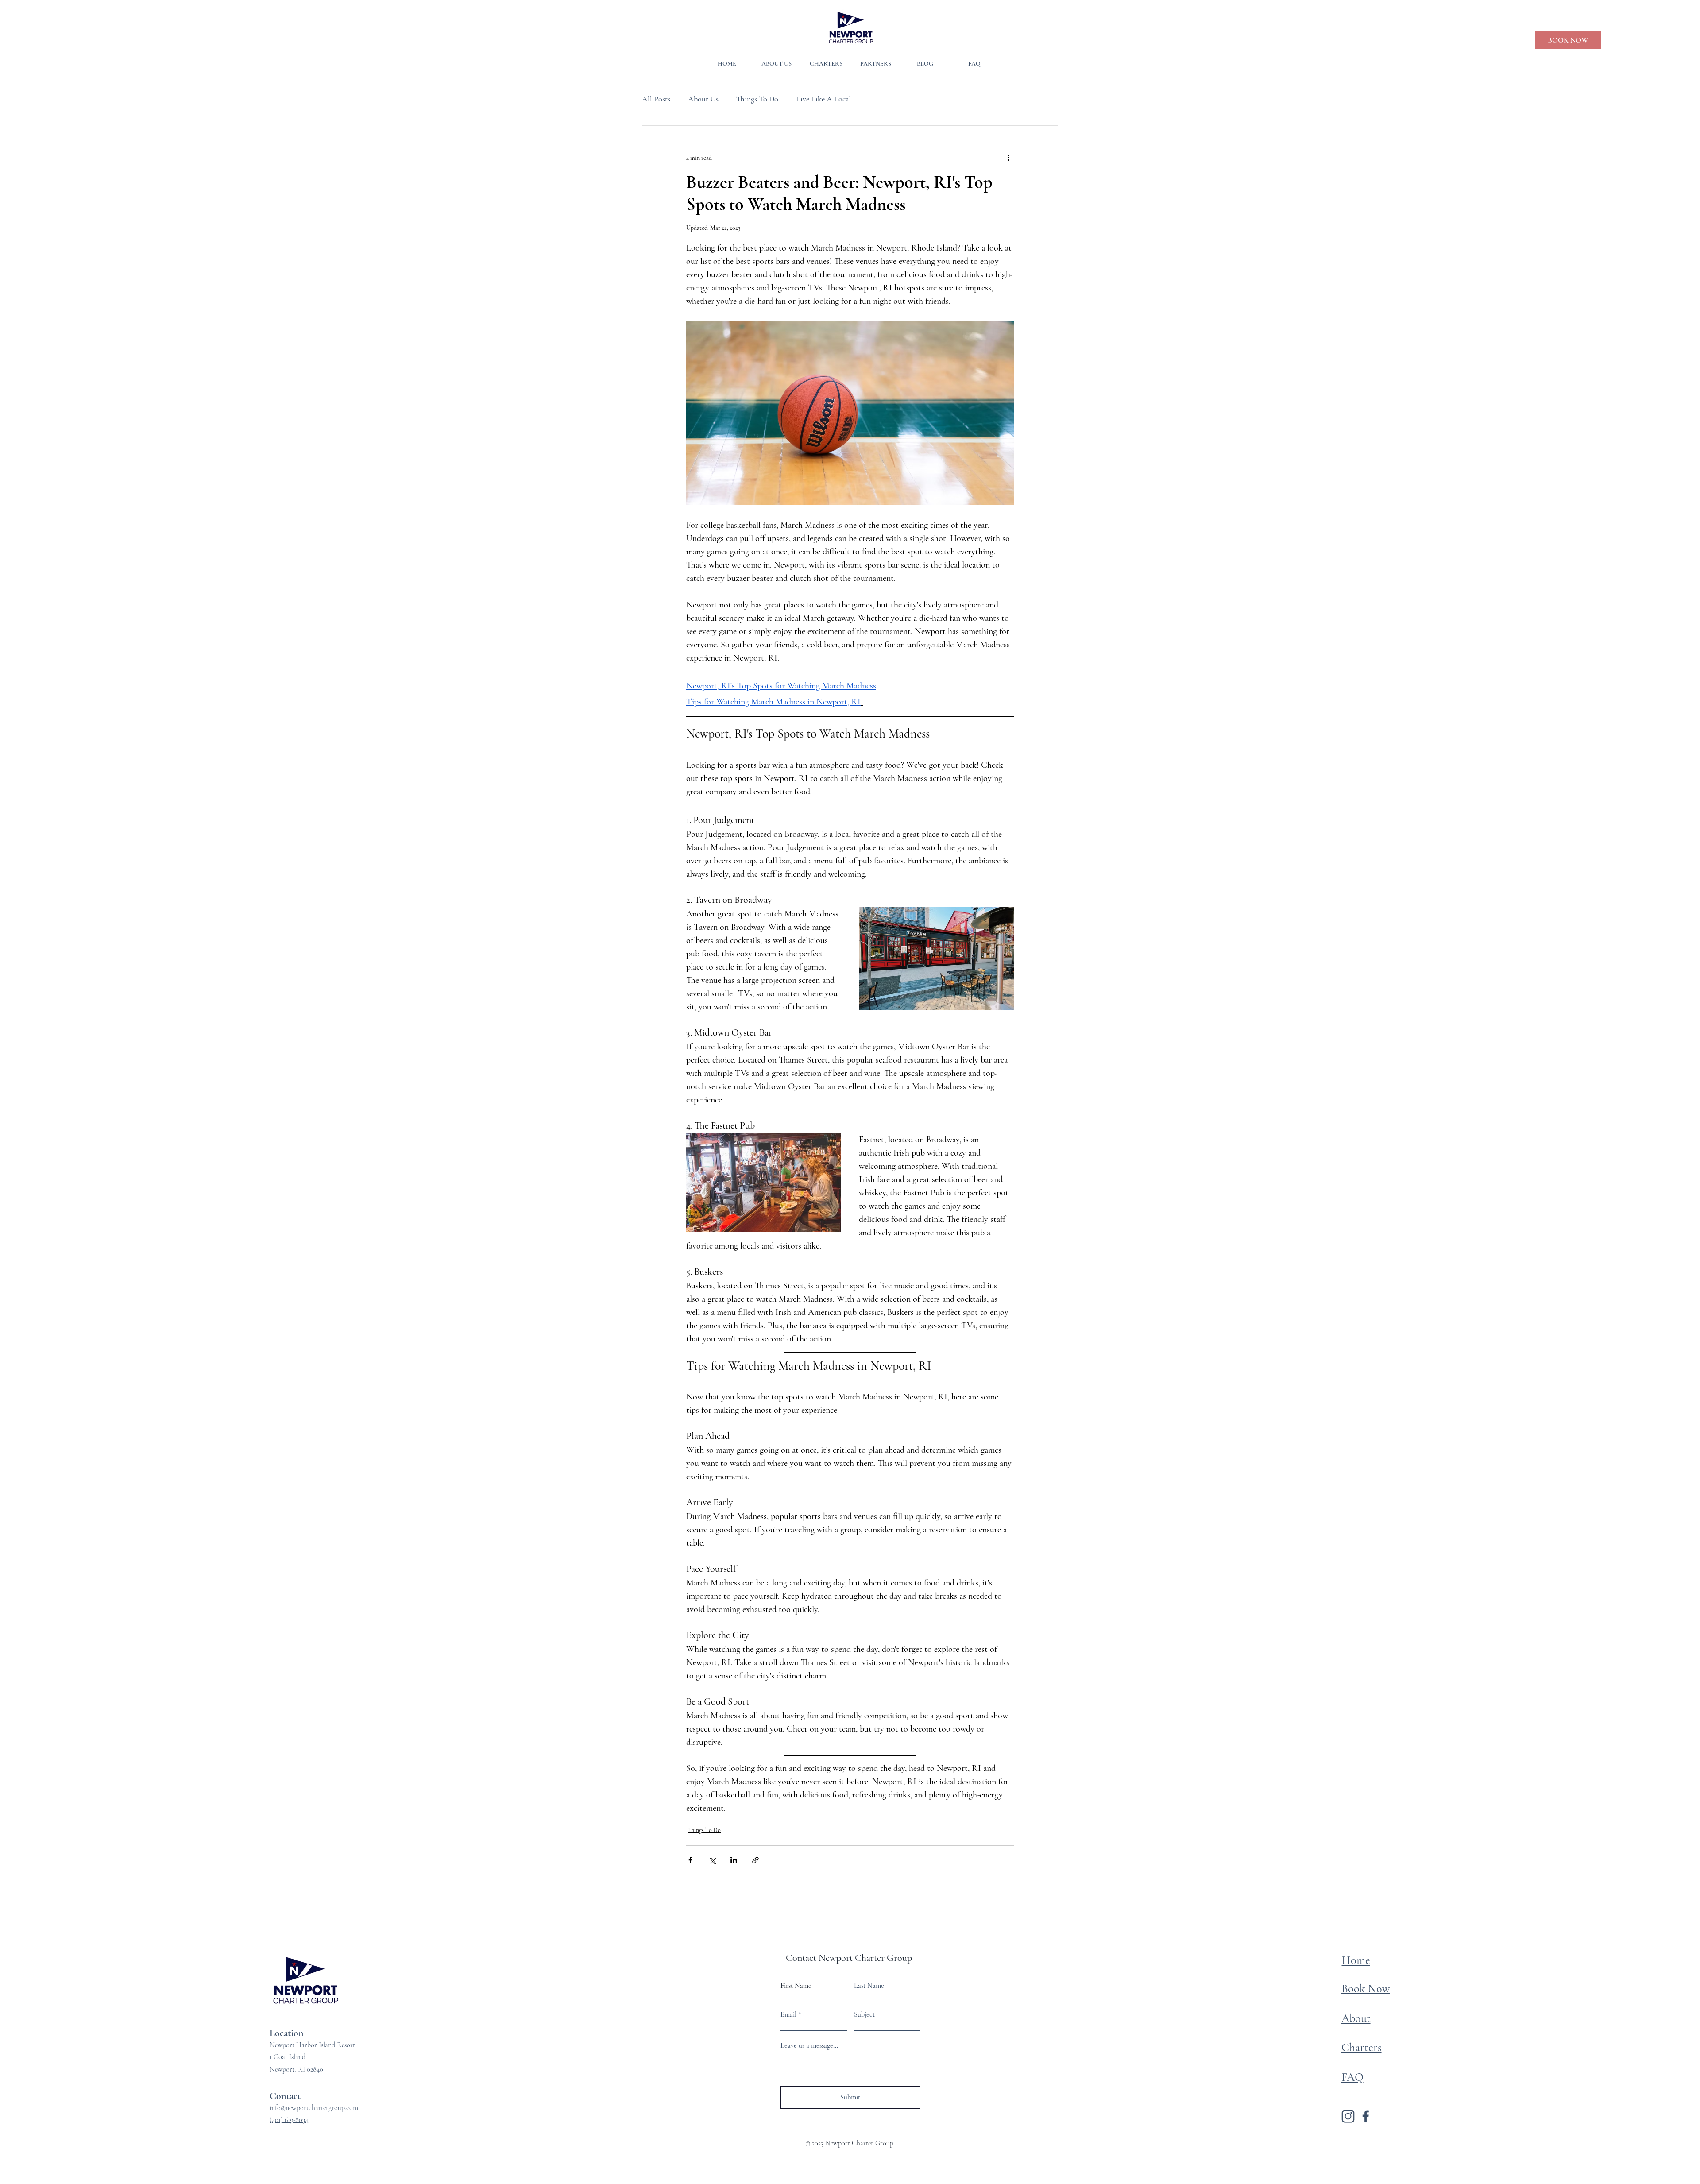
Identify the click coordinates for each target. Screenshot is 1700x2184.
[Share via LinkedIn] (734, 1860)
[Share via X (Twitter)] (712, 1860)
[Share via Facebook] (690, 1860)
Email (788, 2014)
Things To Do (757, 99)
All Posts (656, 99)
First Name (796, 1986)
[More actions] (1008, 158)
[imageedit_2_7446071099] (1366, 2116)
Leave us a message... (809, 2045)
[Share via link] (755, 1860)
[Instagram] (1348, 2116)
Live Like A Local (824, 99)
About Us (703, 99)
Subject (864, 2014)
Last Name (869, 1986)
